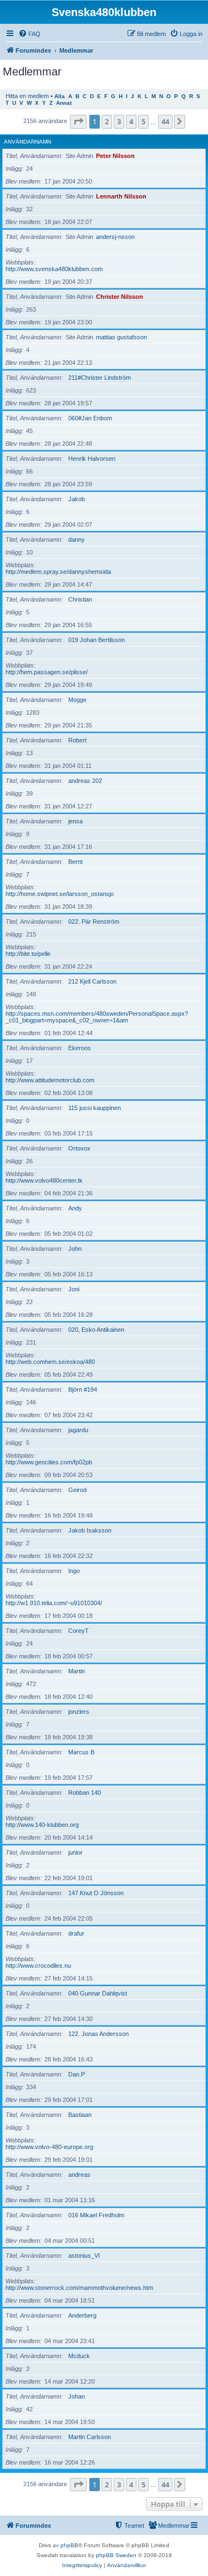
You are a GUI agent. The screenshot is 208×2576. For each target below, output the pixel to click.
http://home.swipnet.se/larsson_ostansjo (60, 894)
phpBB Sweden (116, 2555)
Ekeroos (80, 1048)
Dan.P (77, 2074)
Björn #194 (83, 1389)
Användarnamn (27, 142)
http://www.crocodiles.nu (38, 1966)
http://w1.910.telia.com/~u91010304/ (54, 1603)
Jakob (77, 499)
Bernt (75, 862)
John (75, 1249)
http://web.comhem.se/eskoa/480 (50, 1362)
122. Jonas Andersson (98, 2034)
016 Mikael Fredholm (96, 2215)
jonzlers (79, 1712)
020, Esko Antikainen (96, 1330)
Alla (60, 96)
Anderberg (82, 2315)
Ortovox (79, 1148)
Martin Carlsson (90, 2437)
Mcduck (79, 2356)
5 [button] (143, 121)
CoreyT (78, 1631)
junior (75, 1852)
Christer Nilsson (120, 297)
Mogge (77, 700)
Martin (77, 1671)
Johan (77, 2396)
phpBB (69, 2545)
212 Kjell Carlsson (92, 981)
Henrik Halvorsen (92, 459)
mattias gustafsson (121, 337)
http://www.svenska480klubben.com (54, 269)
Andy (75, 1208)
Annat (64, 103)
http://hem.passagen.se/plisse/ (47, 672)
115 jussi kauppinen (95, 1108)
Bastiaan (80, 2115)
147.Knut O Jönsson (96, 1893)
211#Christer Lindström (100, 378)
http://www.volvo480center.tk (44, 1180)
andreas (79, 2175)
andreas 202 (85, 781)
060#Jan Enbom (90, 418)
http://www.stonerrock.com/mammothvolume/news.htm (79, 2288)
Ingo (74, 1571)
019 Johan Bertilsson (97, 640)
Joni (74, 1289)
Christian (80, 599)
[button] (78, 121)
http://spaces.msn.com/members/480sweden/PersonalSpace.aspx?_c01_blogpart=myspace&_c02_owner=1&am (97, 1017)
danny (77, 539)
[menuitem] (29, 34)
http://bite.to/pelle (28, 954)
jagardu (78, 1430)
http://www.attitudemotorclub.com (50, 1080)
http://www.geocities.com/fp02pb (49, 1462)
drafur (76, 1933)
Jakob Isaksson (90, 1530)
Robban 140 (85, 1793)
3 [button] (119, 121)
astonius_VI (84, 2256)
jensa (75, 821)
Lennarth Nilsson (121, 196)
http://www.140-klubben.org (42, 1825)
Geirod (77, 1490)
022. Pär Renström (94, 922)
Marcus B (81, 1752)
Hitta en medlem (27, 96)
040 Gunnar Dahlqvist (98, 1993)
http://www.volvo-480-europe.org (49, 2147)
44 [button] (165, 121)
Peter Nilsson (115, 156)
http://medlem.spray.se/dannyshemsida (58, 572)
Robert (77, 740)
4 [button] (131, 121)
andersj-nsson (115, 237)
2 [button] (107, 121)
